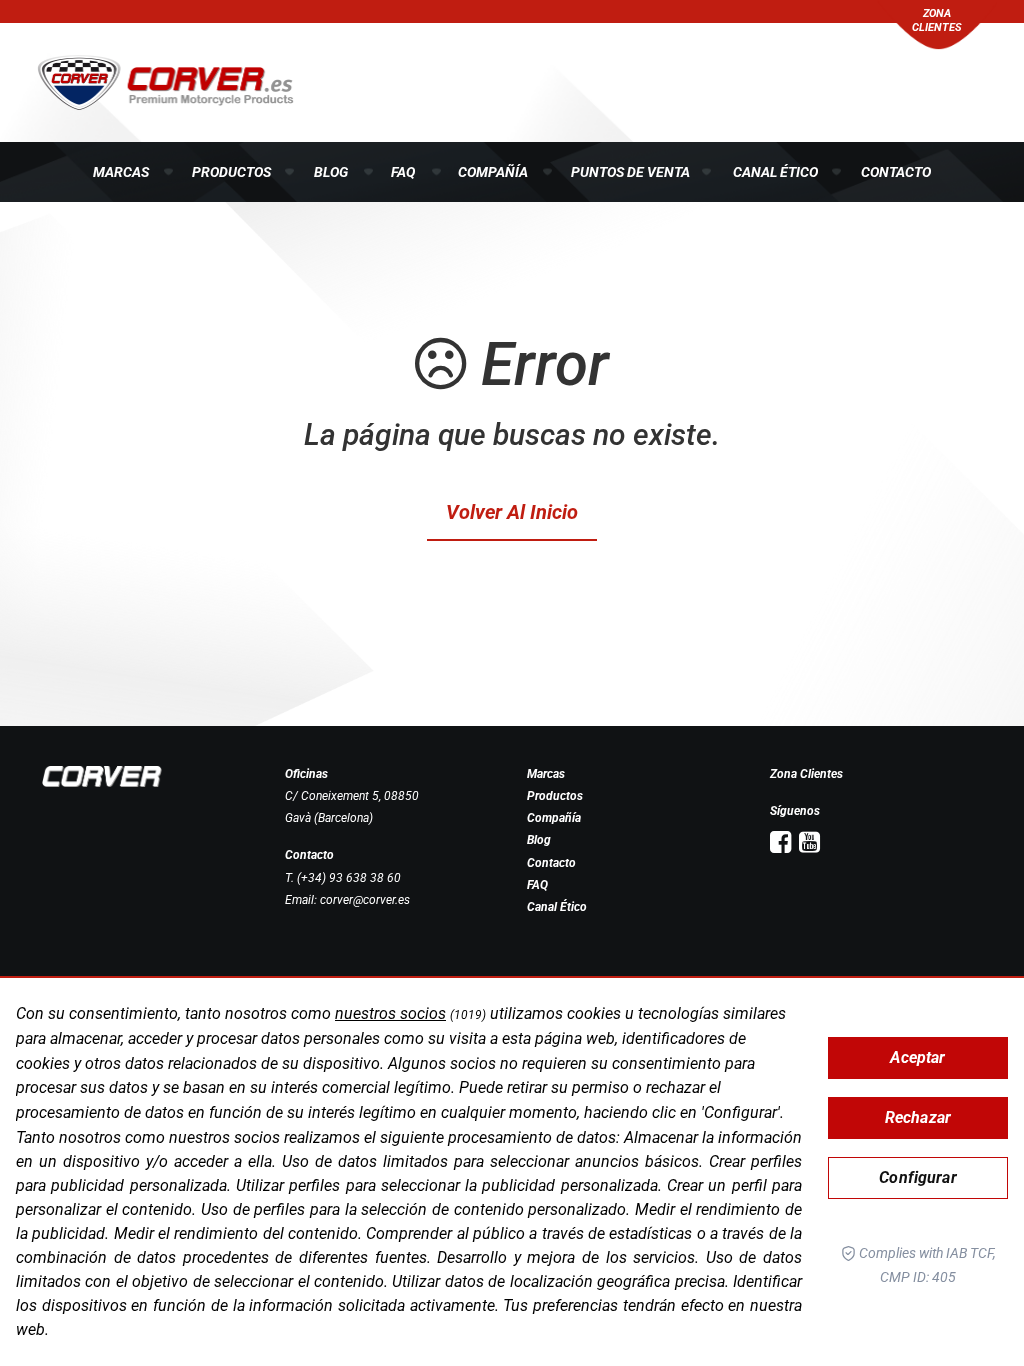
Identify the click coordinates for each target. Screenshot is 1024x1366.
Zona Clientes (806, 774)
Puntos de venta (630, 172)
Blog (331, 172)
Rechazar (918, 1117)
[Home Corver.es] (165, 81)
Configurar (918, 1177)
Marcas (121, 172)
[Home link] (102, 776)
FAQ (403, 172)
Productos (231, 172)
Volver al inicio (512, 512)
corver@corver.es (365, 900)
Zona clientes (937, 20)
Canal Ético (775, 172)
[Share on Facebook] (780, 842)
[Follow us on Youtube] (809, 842)
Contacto (896, 172)
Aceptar (917, 1057)
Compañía (493, 172)
